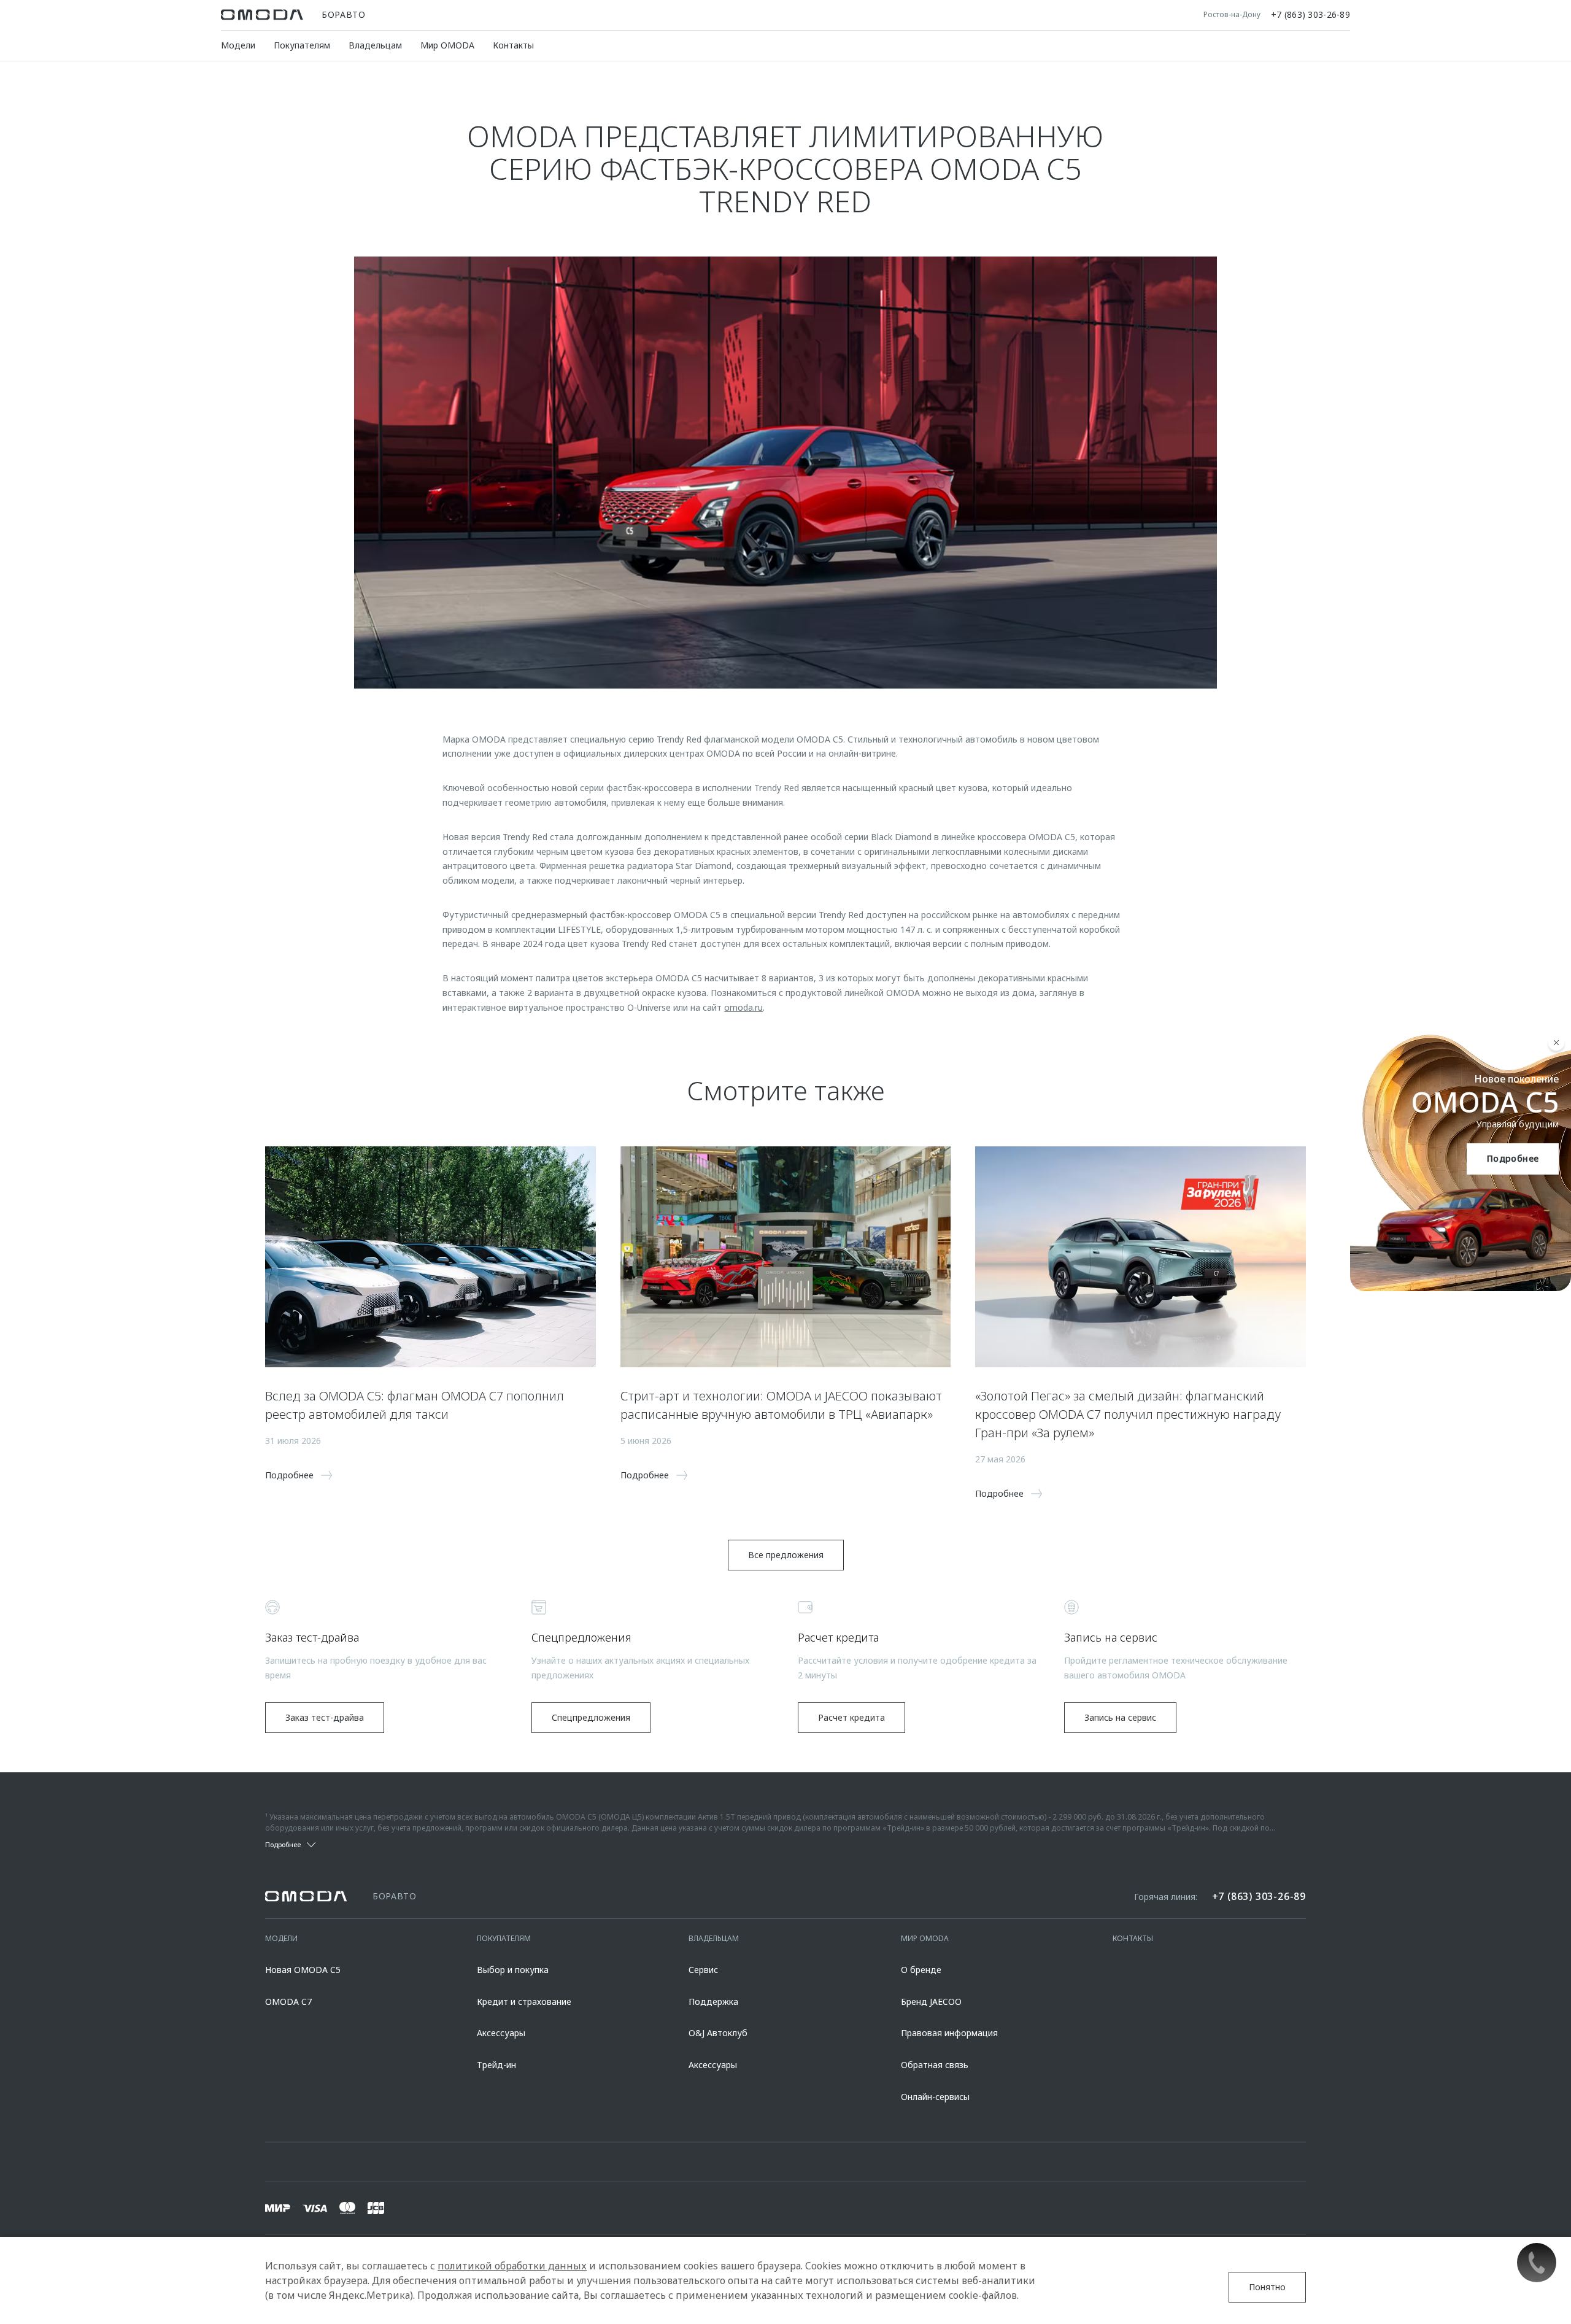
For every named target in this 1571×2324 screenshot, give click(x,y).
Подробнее (1513, 1158)
